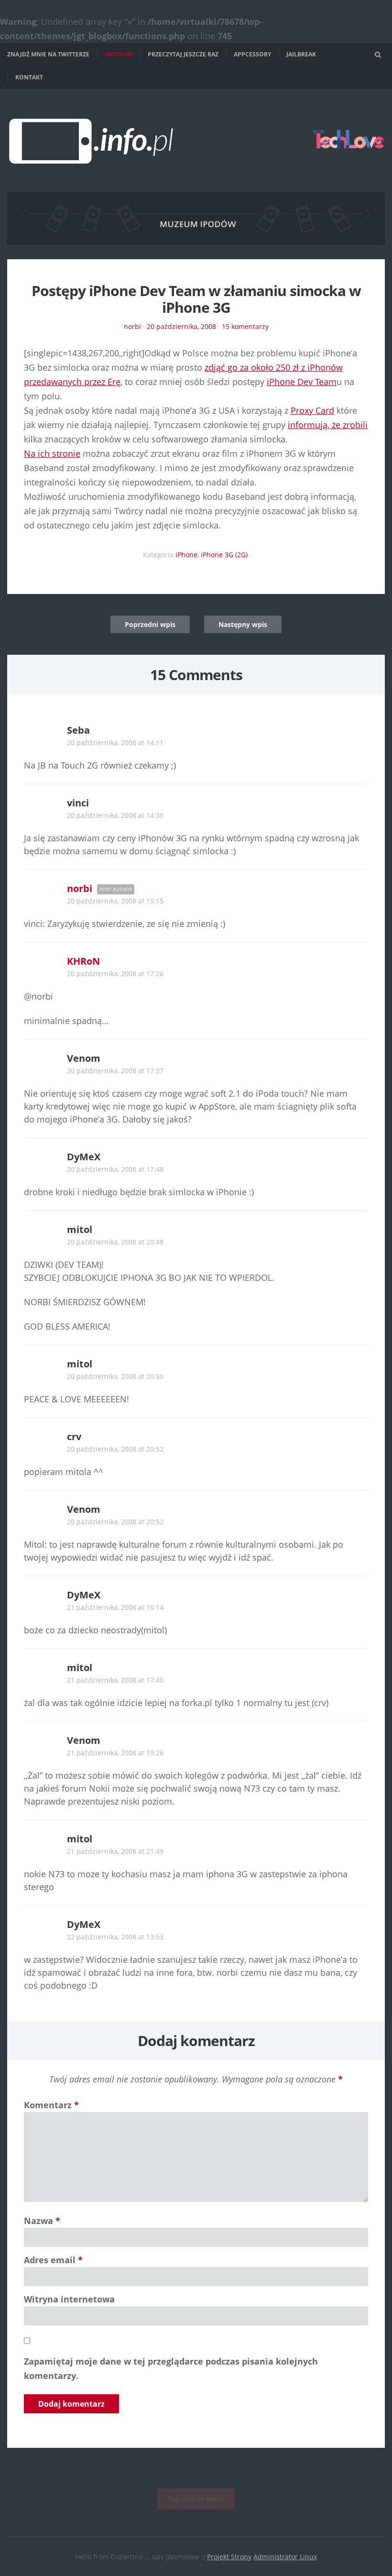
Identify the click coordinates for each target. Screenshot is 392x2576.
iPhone (186, 555)
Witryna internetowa (69, 2299)
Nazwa (42, 2221)
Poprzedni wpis (150, 624)
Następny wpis (243, 624)
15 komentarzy (245, 326)
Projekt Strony (229, 2557)
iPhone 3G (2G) (224, 555)
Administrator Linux (285, 2557)
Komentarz (51, 2105)
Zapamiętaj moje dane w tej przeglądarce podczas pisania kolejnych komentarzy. (171, 2368)
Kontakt (29, 77)
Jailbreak (301, 54)
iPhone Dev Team (302, 382)
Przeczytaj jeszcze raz (183, 54)
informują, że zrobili (328, 425)
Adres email (53, 2260)
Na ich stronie (52, 453)
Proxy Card (312, 410)
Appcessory (252, 54)
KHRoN (83, 961)
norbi (132, 326)
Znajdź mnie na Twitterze (48, 54)
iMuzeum (119, 54)
